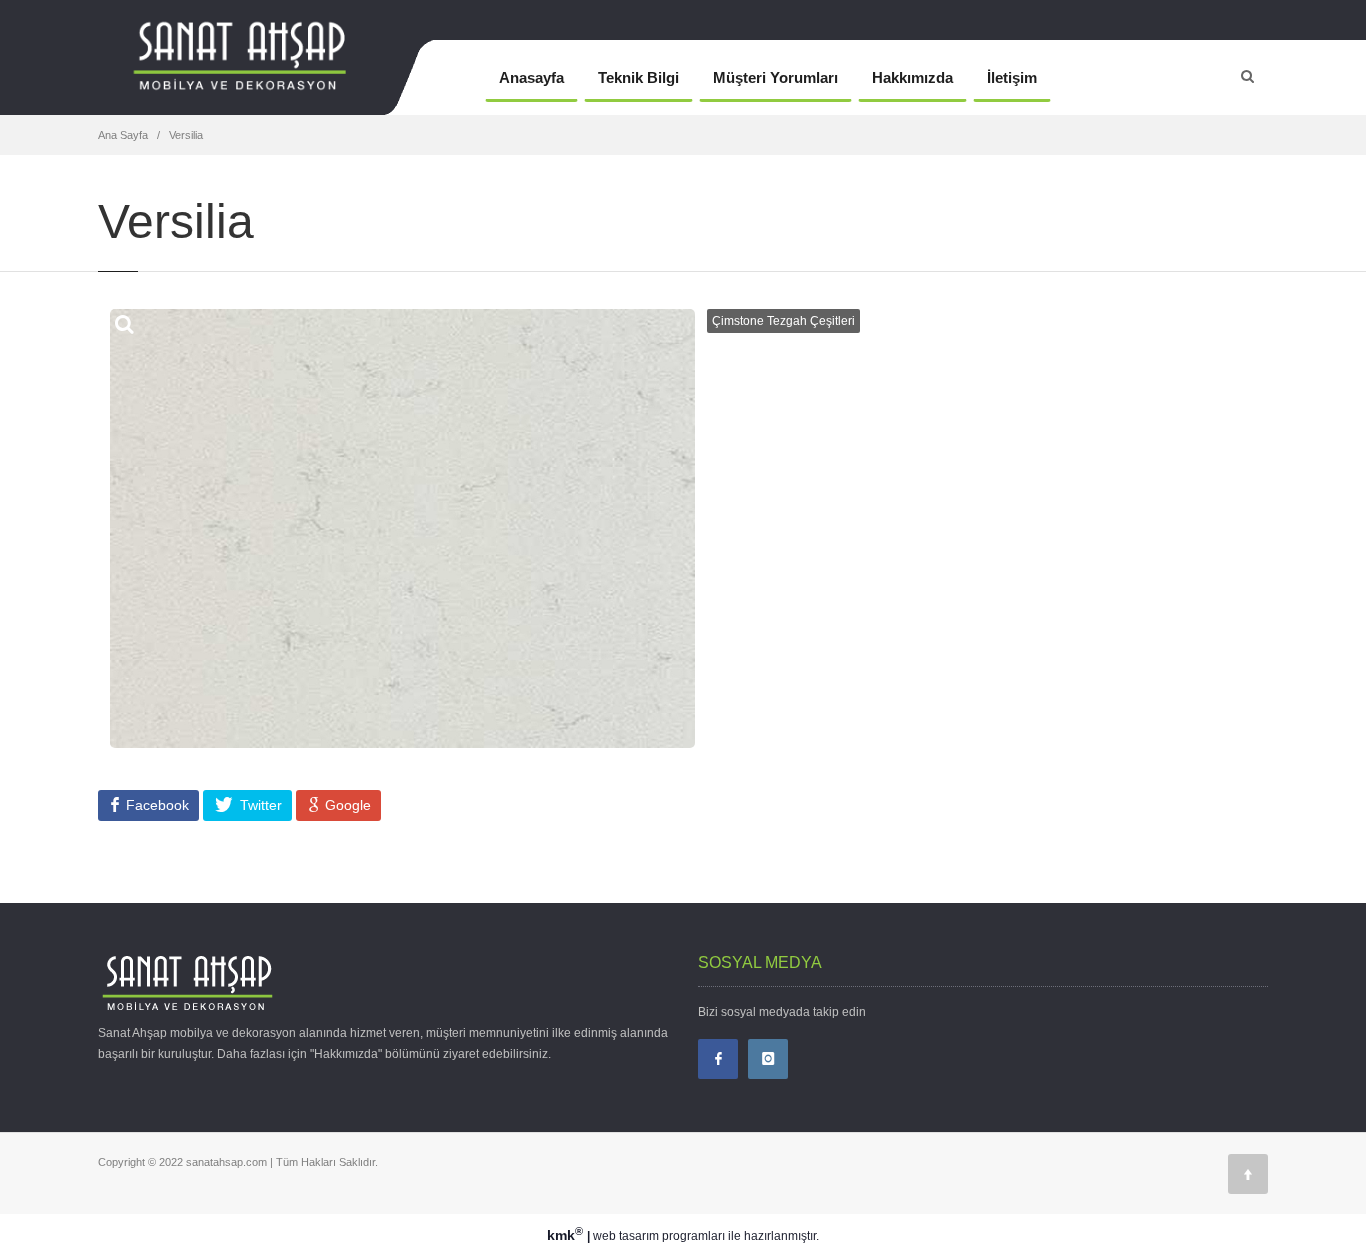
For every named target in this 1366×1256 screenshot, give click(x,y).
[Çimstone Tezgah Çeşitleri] (275, 77)
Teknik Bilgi (638, 77)
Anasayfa (531, 77)
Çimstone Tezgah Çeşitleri (783, 321)
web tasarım (626, 1236)
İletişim (1012, 77)
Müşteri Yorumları (775, 77)
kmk (565, 1235)
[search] (1247, 76)
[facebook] (718, 1059)
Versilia (186, 135)
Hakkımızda (912, 77)
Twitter (259, 805)
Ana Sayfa (123, 135)
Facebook (155, 805)
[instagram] (768, 1059)
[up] (1248, 1174)
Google (346, 805)
